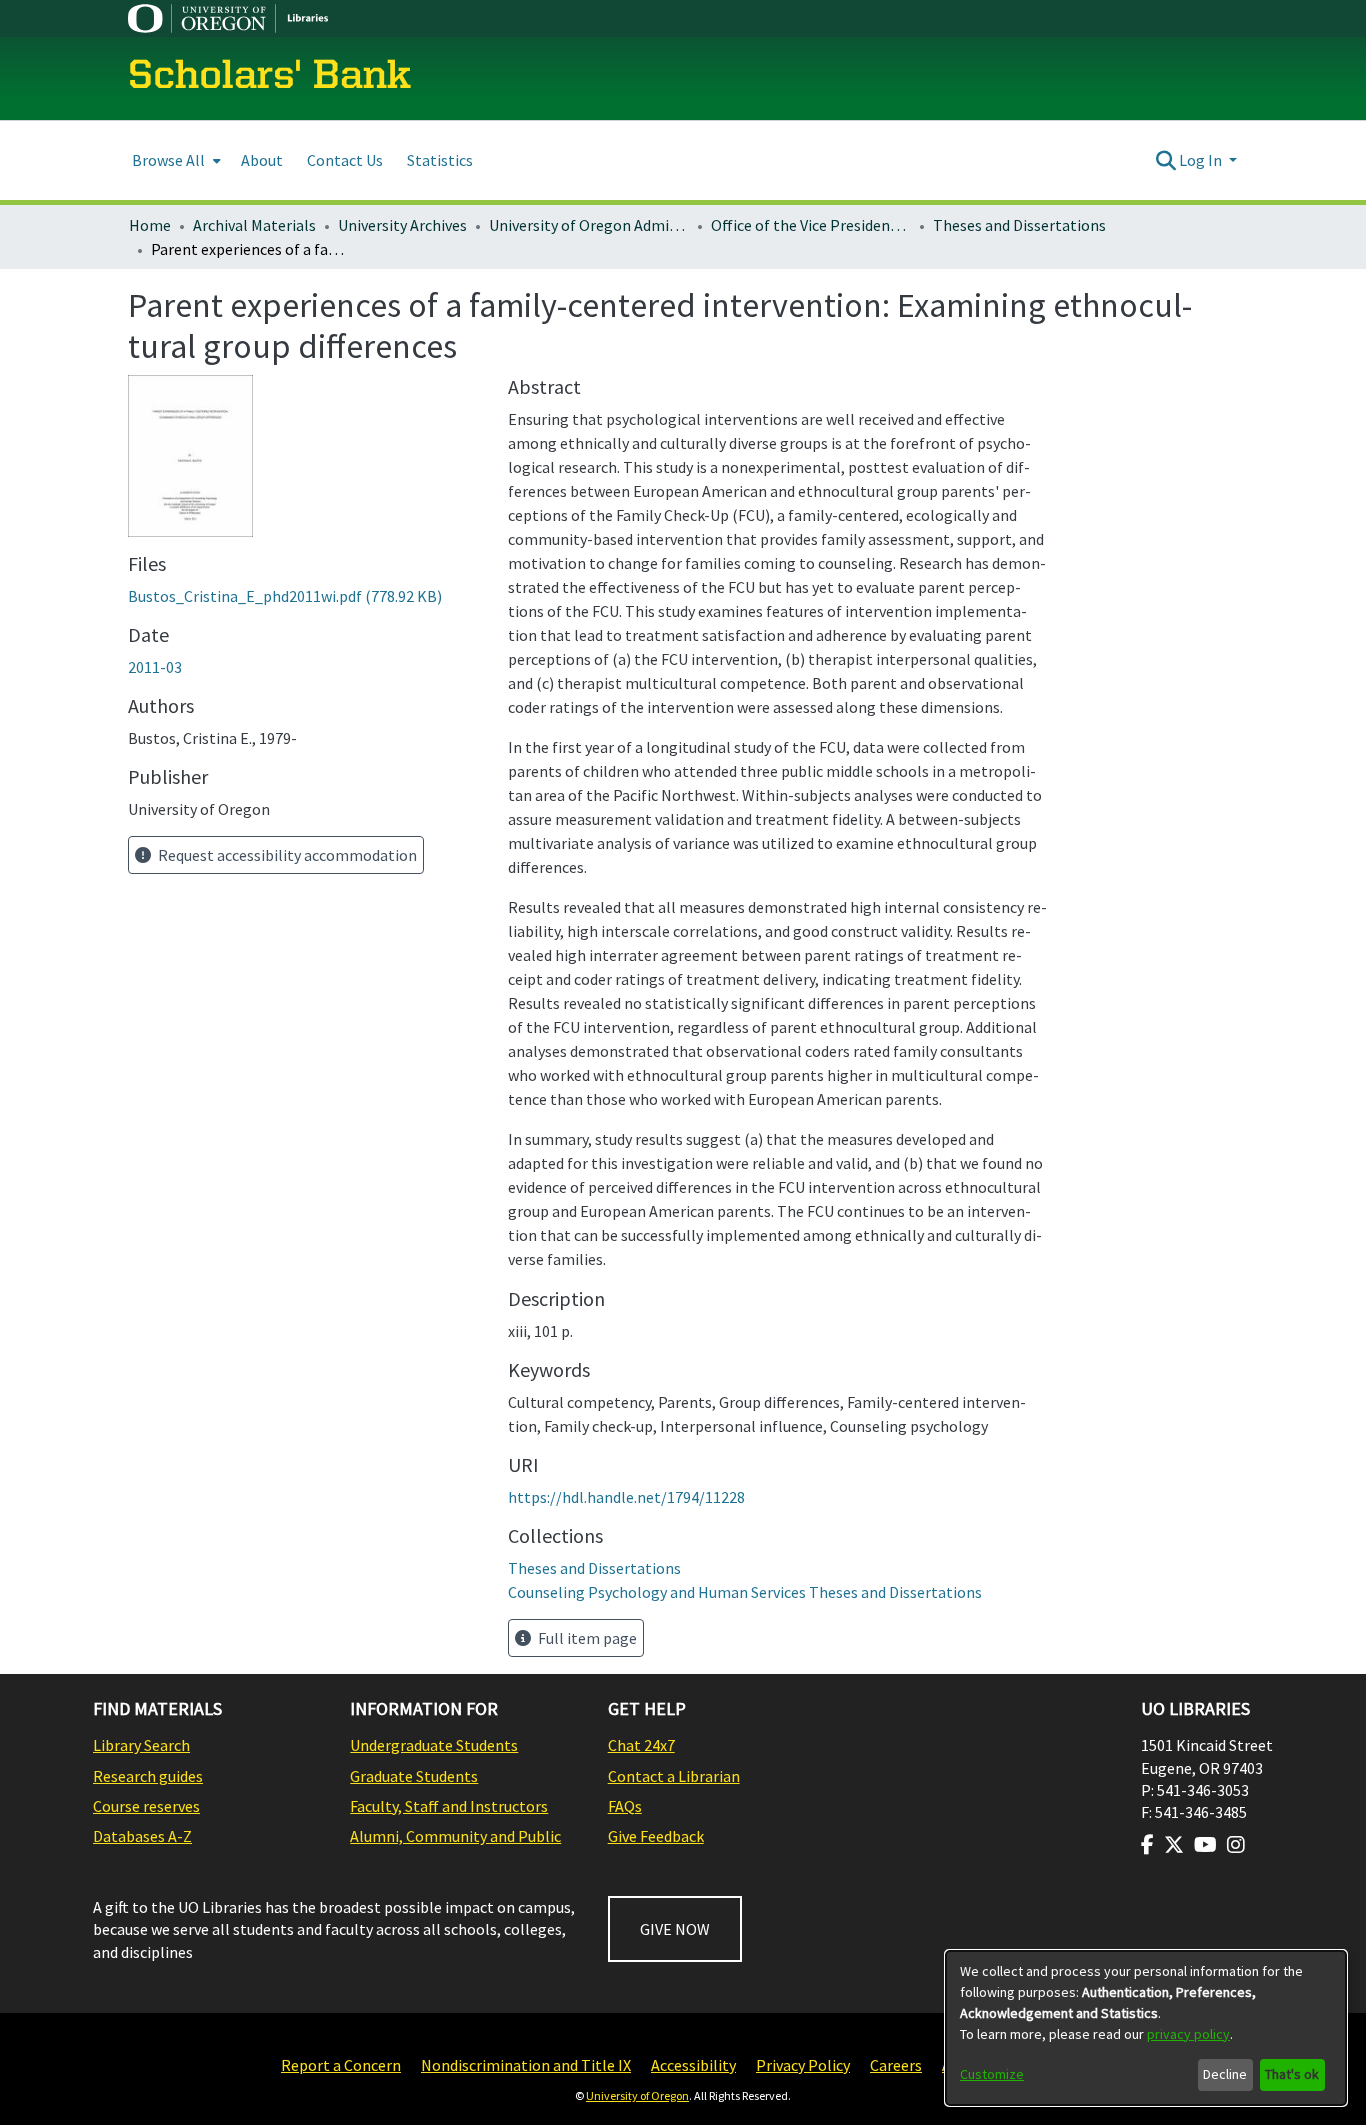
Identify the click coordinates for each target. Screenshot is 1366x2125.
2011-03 (155, 667)
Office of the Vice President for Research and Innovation (811, 225)
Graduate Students (414, 1776)
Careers (896, 2065)
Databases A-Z (142, 1836)
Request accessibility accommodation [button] (286, 855)
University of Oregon (637, 2095)
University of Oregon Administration (589, 225)
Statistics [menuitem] (440, 160)
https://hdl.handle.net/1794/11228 (626, 1497)
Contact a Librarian (674, 1776)
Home (150, 225)
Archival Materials (254, 225)
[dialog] (1146, 2028)
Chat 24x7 (641, 1745)
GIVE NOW (675, 1929)
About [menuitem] (262, 160)
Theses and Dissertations (1019, 225)
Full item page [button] (586, 1638)
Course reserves (146, 1806)
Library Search (141, 1745)
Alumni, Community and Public (455, 1836)
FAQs (625, 1806)
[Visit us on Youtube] (1205, 1845)
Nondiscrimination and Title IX (526, 2065)
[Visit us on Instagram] (1236, 1845)
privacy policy (1188, 2034)
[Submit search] (1165, 160)
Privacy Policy (803, 2065)
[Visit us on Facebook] (1147, 1845)
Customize (992, 2074)
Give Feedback (656, 1836)
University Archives (402, 225)
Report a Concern (341, 2065)
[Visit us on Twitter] (1174, 1845)
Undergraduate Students (434, 1745)
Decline (1225, 2074)
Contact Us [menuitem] (345, 160)
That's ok (1292, 2074)
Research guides (148, 1776)
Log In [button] (1202, 160)
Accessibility (693, 2065)
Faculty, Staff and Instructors (449, 1806)
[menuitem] (174, 160)
